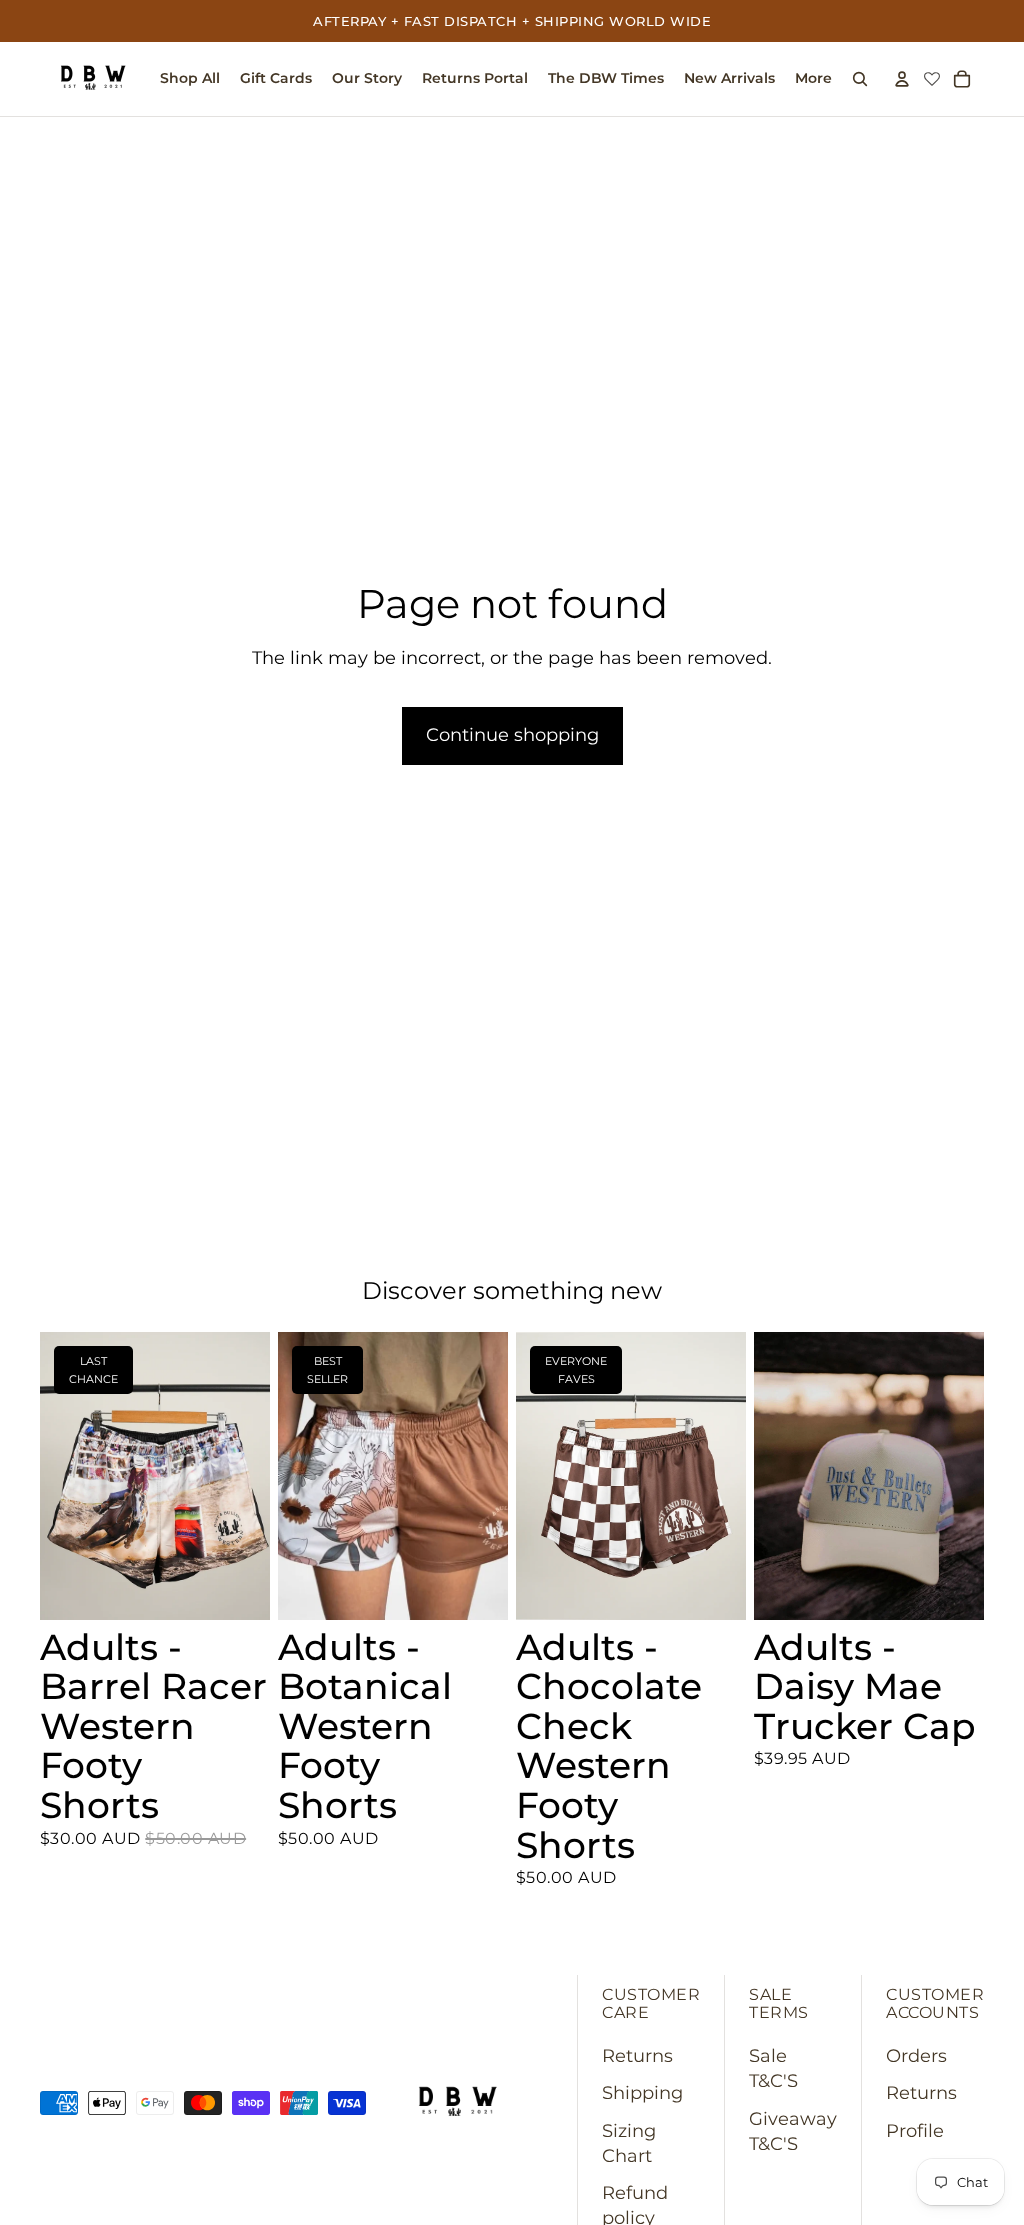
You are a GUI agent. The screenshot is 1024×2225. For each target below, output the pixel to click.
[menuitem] (813, 79)
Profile (915, 2131)
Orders (916, 2056)
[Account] (902, 79)
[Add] (953, 1589)
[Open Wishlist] (932, 79)
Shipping (642, 2093)
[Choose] (239, 1589)
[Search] (860, 79)
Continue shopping (512, 735)
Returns (637, 2056)
